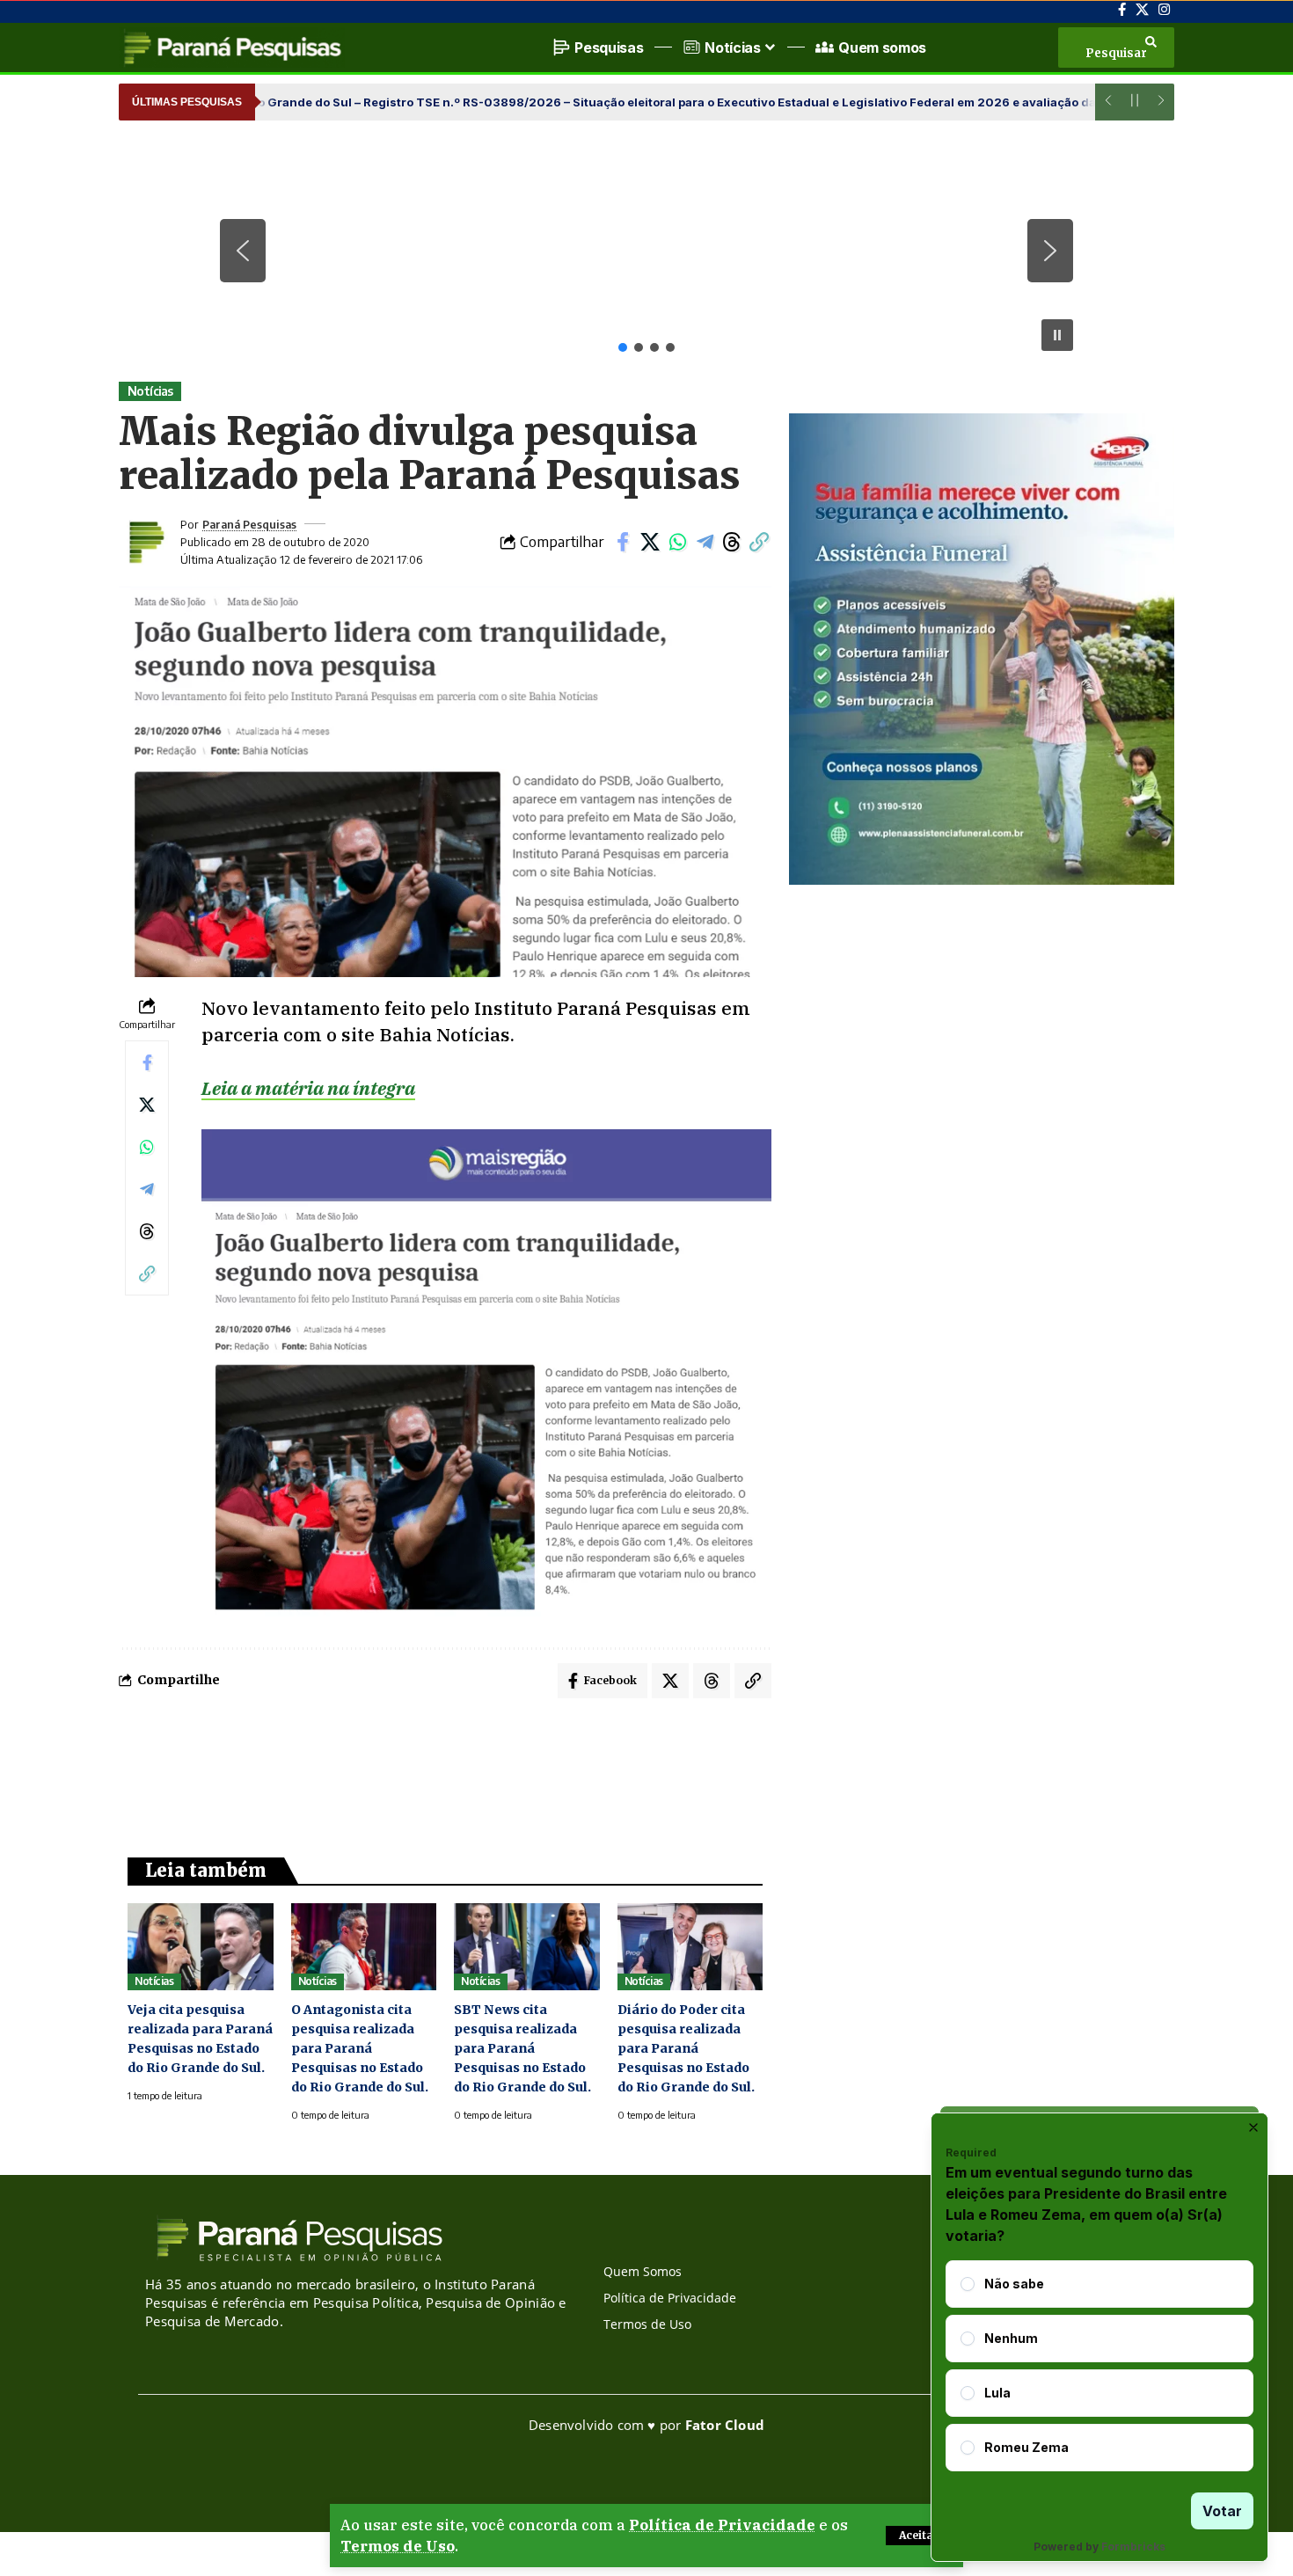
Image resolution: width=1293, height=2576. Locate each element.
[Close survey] (1253, 2127)
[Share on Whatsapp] (677, 542)
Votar (1222, 2511)
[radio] (968, 2284)
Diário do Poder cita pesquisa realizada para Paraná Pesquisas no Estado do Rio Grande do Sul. (686, 2048)
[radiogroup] (1099, 2366)
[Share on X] (650, 542)
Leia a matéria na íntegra (308, 1088)
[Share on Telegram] (705, 542)
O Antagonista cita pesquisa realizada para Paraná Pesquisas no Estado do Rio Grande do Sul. (360, 2048)
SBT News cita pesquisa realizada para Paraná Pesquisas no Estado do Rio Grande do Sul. (522, 2048)
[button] (919, 2536)
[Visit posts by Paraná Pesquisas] (145, 542)
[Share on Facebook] (623, 542)
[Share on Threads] (732, 542)
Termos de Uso (398, 2546)
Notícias (150, 391)
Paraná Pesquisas (249, 524)
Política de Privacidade (722, 2525)
